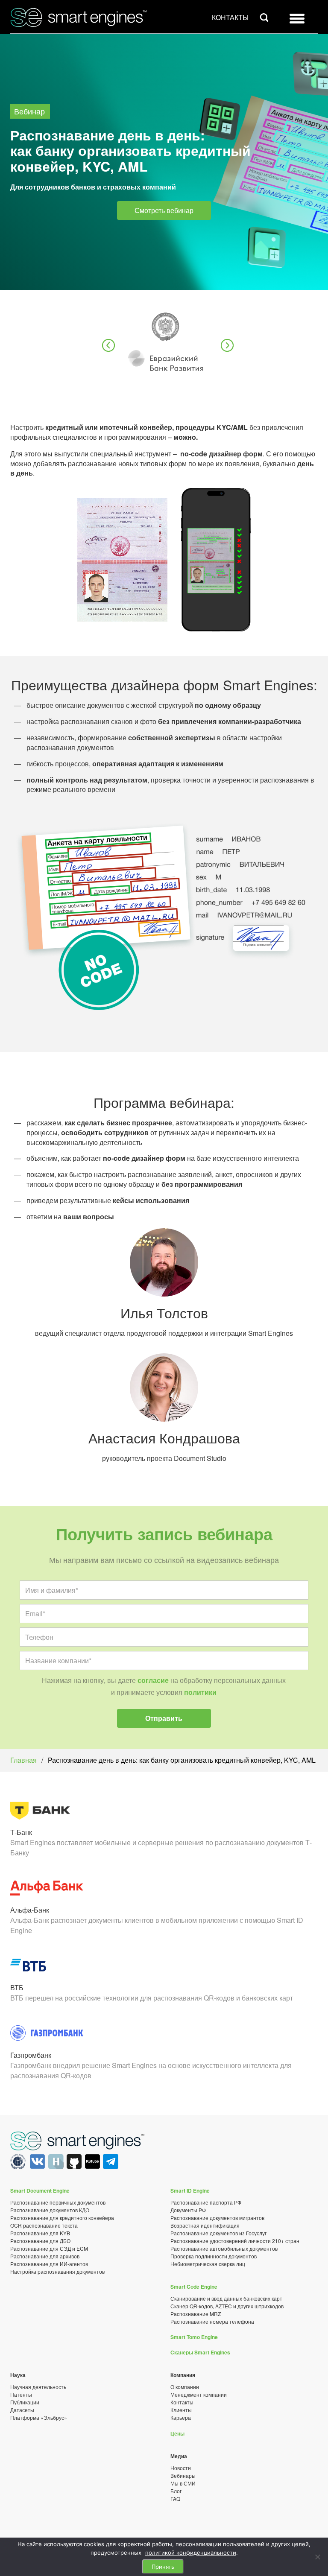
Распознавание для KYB (40, 2233)
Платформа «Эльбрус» (39, 2417)
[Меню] (297, 21)
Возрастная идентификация (205, 2225)
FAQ (175, 2499)
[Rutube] (92, 2166)
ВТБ (17, 1987)
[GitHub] (74, 2166)
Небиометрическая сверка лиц (208, 2264)
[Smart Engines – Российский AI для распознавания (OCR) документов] (75, 16)
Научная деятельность (38, 2387)
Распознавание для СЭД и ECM (49, 2248)
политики (200, 1692)
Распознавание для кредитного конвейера (62, 2218)
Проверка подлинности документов (214, 2256)
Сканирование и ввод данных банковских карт (226, 2298)
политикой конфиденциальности (191, 2553)
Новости (181, 2468)
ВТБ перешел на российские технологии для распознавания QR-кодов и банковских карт (152, 1998)
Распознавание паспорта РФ (206, 2202)
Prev (109, 346)
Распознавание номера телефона (212, 2321)
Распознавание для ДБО (40, 2241)
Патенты (21, 2394)
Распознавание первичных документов (58, 2202)
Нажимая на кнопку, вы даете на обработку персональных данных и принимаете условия (164, 1686)
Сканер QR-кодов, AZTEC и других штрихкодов (227, 2306)
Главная (23, 1760)
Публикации (25, 2402)
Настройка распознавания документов (57, 2271)
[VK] (37, 2166)
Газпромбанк (31, 2055)
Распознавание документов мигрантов (217, 2218)
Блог (176, 2491)
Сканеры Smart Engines (200, 2352)
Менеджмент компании (199, 2394)
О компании (185, 2387)
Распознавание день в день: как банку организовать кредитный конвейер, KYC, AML (182, 1760)
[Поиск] (264, 17)
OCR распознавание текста (44, 2225)
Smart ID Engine (190, 2190)
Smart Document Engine (40, 2190)
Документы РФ (188, 2210)
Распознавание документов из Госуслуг (218, 2233)
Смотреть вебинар (164, 210)
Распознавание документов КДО (50, 2210)
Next (228, 346)
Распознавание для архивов (45, 2256)
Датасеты (22, 2410)
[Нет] (317, 2557)
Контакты (230, 17)
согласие (153, 1680)
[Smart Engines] (78, 2142)
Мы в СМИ (183, 2483)
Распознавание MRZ (196, 2314)
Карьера (181, 2417)
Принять (163, 2567)
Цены (177, 2433)
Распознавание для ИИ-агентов (49, 2264)
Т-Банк (21, 1832)
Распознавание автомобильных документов (224, 2248)
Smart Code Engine (194, 2287)
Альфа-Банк (30, 1910)
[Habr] (55, 2166)
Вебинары (183, 2475)
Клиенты (181, 2410)
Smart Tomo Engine (194, 2337)
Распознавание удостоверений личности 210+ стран (235, 2241)
